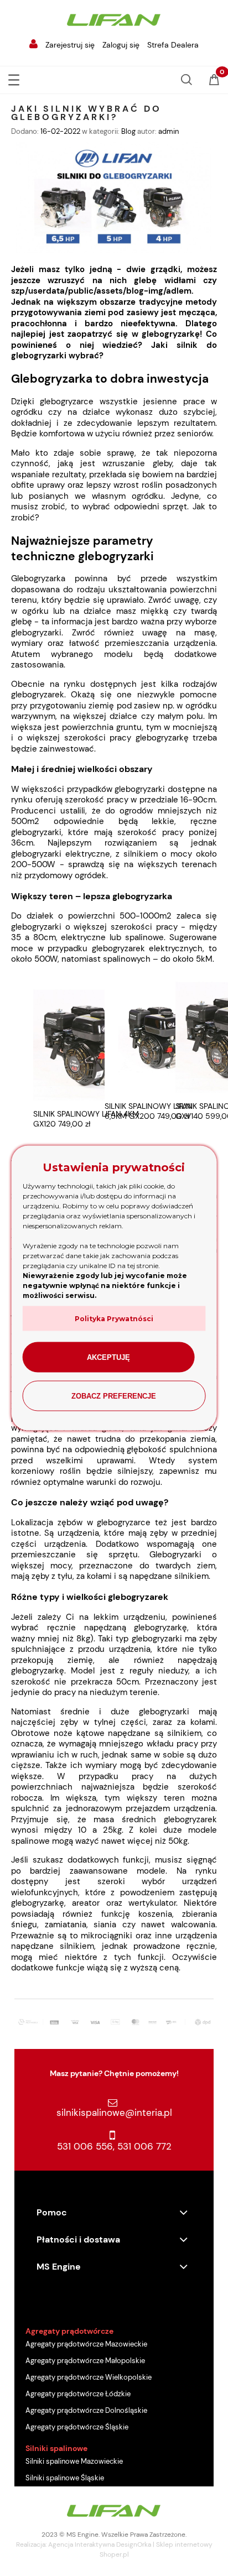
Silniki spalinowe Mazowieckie (74, 2461)
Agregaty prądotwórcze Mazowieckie (86, 2344)
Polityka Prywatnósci (114, 1319)
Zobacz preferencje (114, 1396)
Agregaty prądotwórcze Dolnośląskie (86, 2410)
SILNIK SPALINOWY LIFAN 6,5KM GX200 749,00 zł (149, 1111)
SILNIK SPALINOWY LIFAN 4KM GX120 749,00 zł (86, 1119)
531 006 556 (85, 2146)
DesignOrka (134, 2544)
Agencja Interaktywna (81, 2544)
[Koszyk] (214, 81)
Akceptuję (108, 1357)
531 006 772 (144, 2146)
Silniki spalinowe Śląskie (65, 2478)
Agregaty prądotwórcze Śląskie (77, 2427)
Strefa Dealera (173, 45)
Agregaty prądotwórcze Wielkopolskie (89, 2377)
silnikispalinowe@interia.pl (114, 2113)
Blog (128, 131)
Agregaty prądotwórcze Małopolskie (85, 2361)
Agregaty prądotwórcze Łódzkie (78, 2394)
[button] (14, 78)
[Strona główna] (114, 19)
